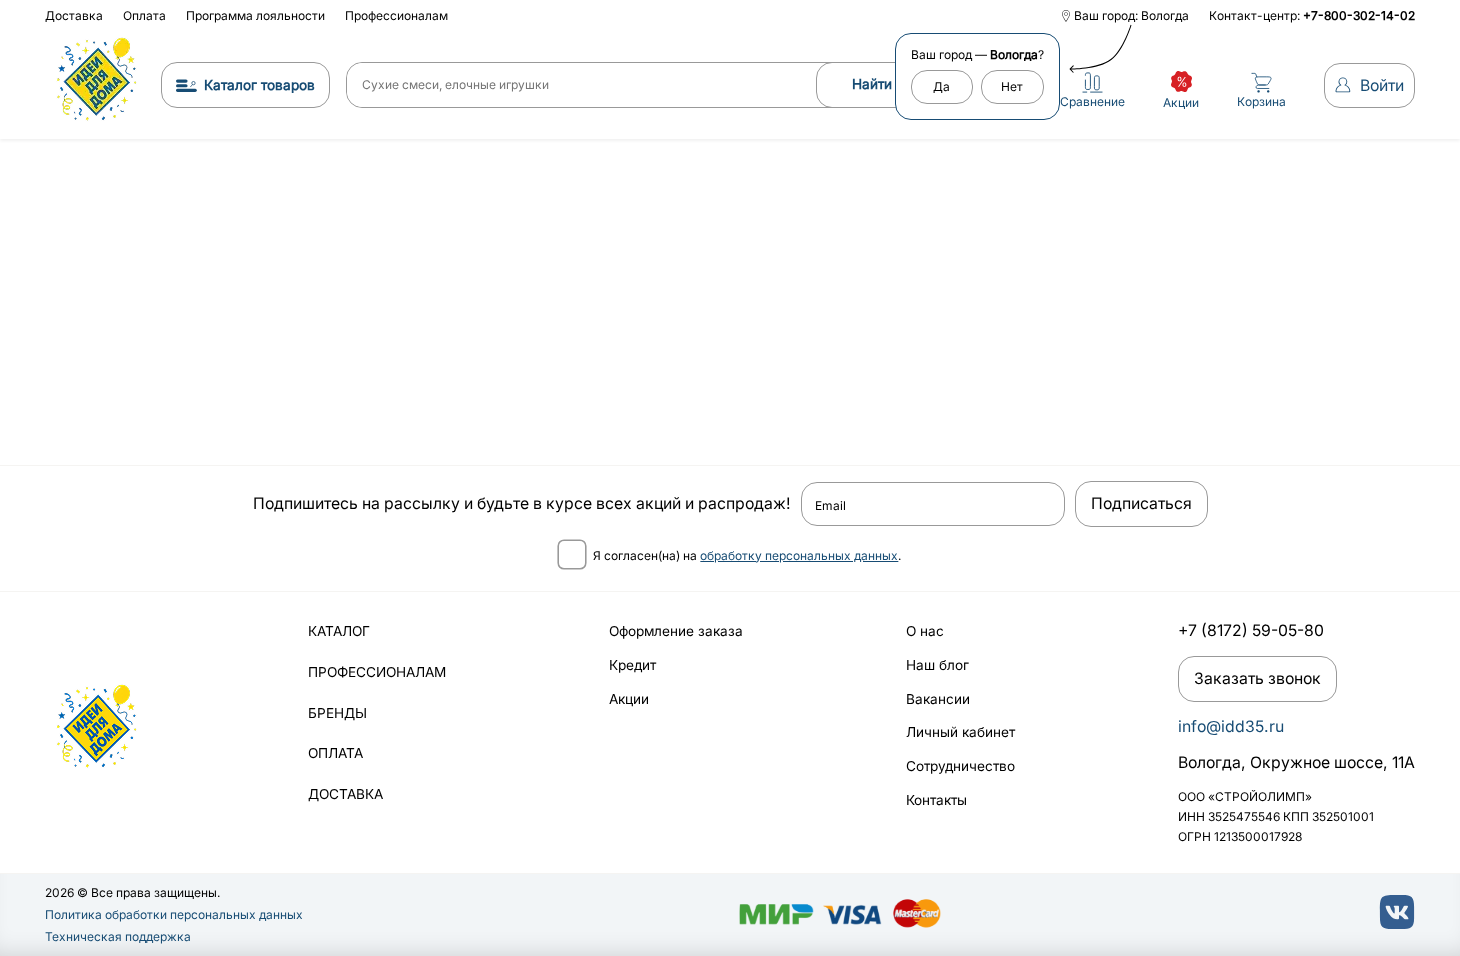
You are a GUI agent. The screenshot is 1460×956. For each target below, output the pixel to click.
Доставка (74, 15)
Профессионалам (396, 15)
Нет (1012, 86)
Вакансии (938, 699)
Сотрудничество (960, 766)
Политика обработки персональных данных (174, 914)
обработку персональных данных (799, 555)
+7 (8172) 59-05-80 (1251, 630)
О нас (925, 631)
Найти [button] (872, 84)
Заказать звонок (1257, 678)
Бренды (337, 713)
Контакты (936, 800)
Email (830, 506)
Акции (629, 699)
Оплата (144, 15)
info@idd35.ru (1231, 726)
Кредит (632, 665)
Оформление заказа (676, 631)
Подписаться (1141, 503)
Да (941, 86)
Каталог (339, 631)
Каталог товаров (259, 85)
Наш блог (937, 665)
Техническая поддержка (118, 936)
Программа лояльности (255, 15)
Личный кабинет (960, 732)
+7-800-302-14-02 (1359, 15)
